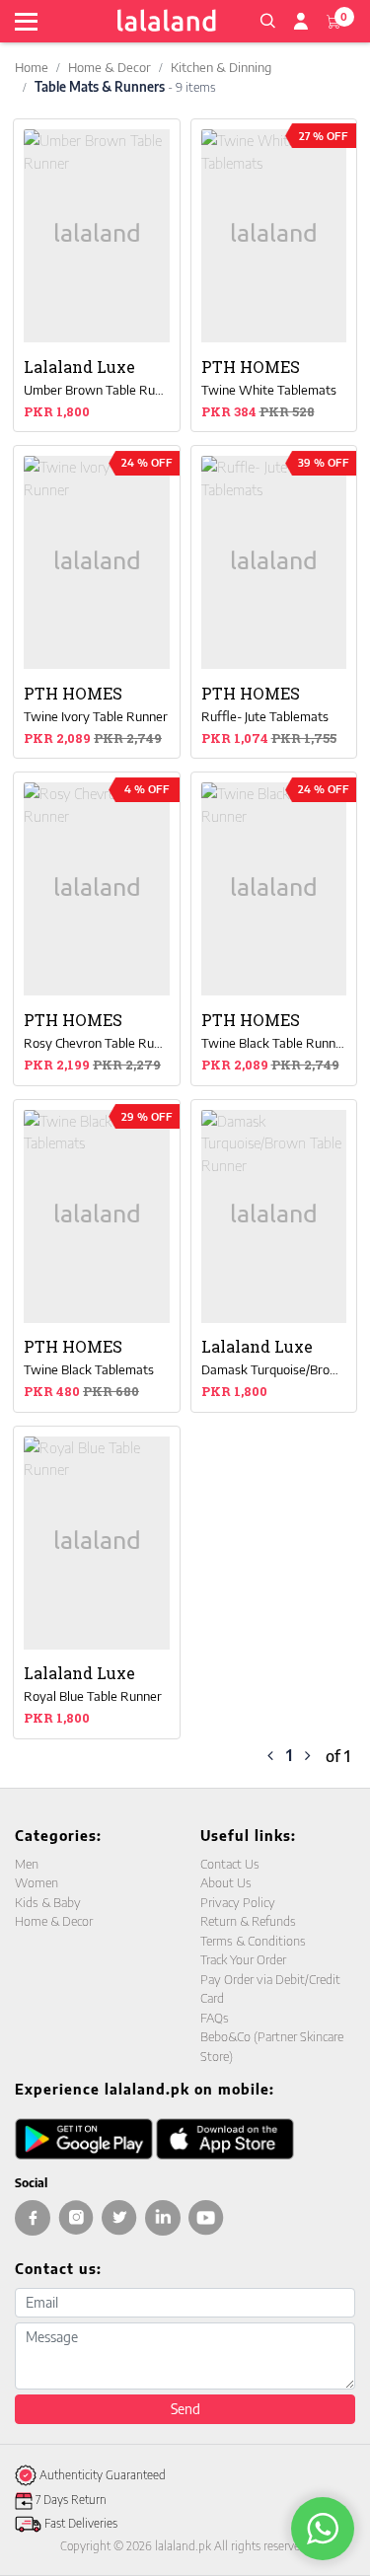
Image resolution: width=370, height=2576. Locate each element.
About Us (226, 1882)
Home (32, 67)
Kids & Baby (48, 1902)
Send (185, 2409)
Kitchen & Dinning (221, 67)
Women (37, 1882)
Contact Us (230, 1864)
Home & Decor (110, 67)
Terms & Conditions (253, 1941)
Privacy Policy (238, 1902)
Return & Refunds (248, 1921)
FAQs (215, 2018)
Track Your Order (243, 1959)
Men (27, 1864)
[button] (267, 19)
